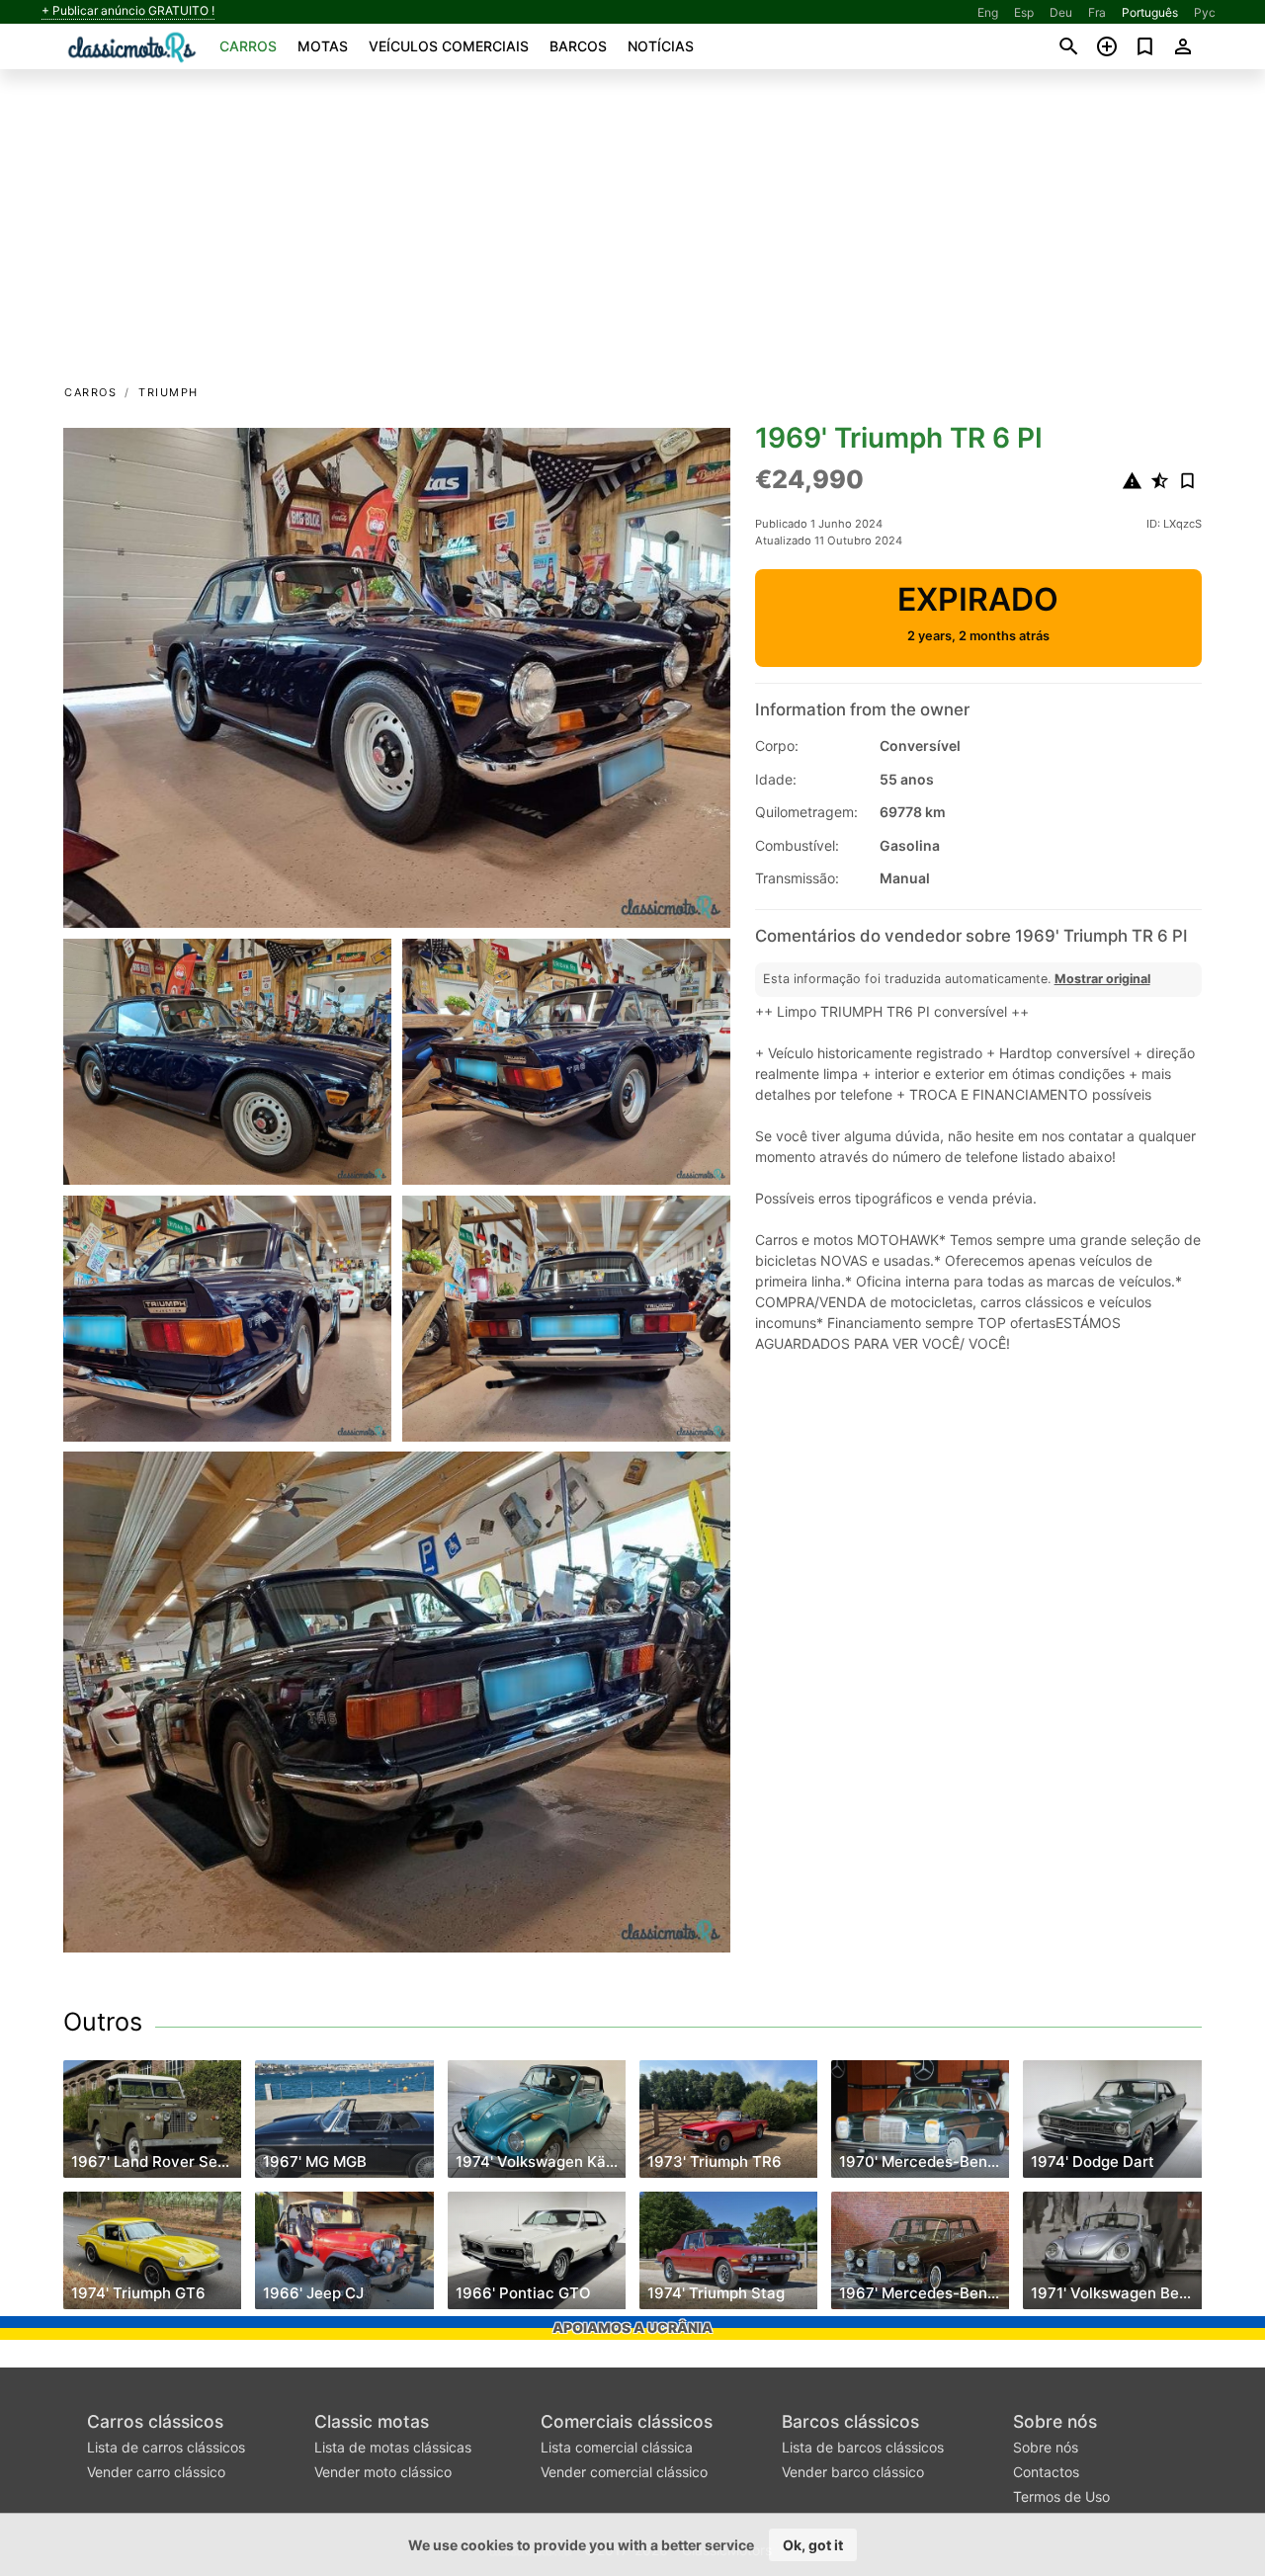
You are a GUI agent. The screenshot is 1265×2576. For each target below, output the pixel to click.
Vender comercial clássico (624, 2472)
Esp (1024, 12)
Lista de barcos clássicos (863, 2447)
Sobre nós (1055, 2421)
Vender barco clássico (853, 2472)
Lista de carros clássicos (166, 2447)
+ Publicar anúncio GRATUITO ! (128, 11)
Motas (323, 46)
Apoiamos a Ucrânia (632, 2327)
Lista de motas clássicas (393, 2447)
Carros (248, 46)
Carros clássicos (155, 2421)
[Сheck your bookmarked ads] (1145, 46)
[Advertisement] (632, 233)
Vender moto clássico (383, 2472)
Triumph (169, 392)
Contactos (1046, 2472)
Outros (103, 2022)
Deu (1061, 12)
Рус (1205, 12)
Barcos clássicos (850, 2421)
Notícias (661, 46)
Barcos (578, 46)
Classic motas (372, 2421)
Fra (1097, 12)
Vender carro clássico (156, 2472)
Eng (988, 12)
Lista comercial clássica (617, 2447)
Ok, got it (813, 2545)
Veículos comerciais (449, 46)
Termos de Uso (1061, 2496)
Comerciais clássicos (627, 2421)
